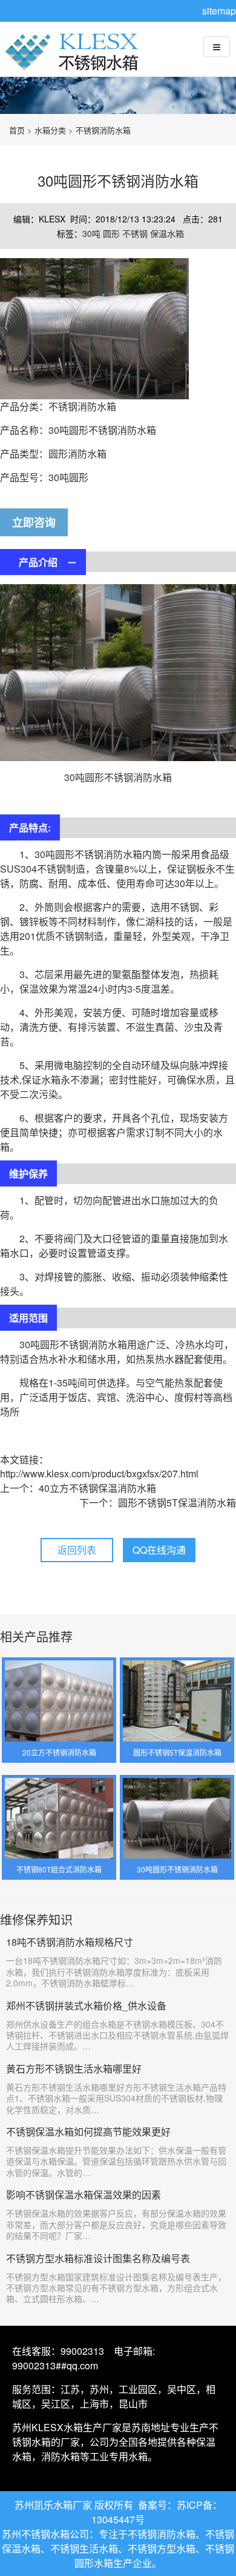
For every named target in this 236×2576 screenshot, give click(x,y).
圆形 (113, 233)
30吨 (93, 233)
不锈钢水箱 (76, 61)
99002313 (82, 2351)
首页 (17, 130)
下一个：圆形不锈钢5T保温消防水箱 (158, 1503)
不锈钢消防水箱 (103, 130)
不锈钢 (136, 233)
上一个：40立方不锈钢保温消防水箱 (78, 1488)
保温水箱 (167, 233)
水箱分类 (50, 130)
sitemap (219, 11)
